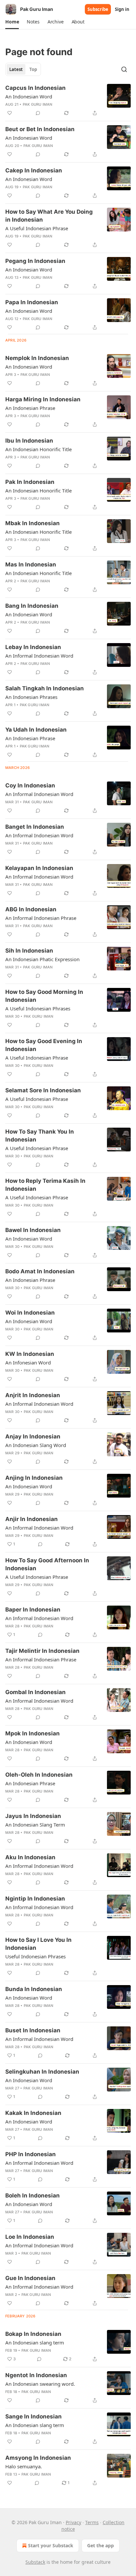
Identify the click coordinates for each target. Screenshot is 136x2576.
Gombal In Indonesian (35, 1692)
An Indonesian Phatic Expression (42, 959)
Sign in (122, 9)
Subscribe (98, 9)
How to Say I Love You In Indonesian (38, 1944)
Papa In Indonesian (32, 302)
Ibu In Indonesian (29, 441)
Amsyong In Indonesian (38, 2458)
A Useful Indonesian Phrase (37, 228)
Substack (35, 2562)
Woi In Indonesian (30, 1313)
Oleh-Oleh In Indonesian (39, 1775)
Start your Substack (51, 2545)
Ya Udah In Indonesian (36, 730)
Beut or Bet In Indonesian (40, 129)
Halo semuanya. (24, 2466)
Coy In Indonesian (30, 785)
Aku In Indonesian (30, 1857)
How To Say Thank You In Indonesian (40, 1136)
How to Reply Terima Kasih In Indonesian (45, 1185)
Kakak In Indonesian (33, 2113)
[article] (68, 100)
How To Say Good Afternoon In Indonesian (47, 1564)
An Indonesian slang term (35, 2342)
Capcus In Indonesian (35, 88)
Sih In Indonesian (29, 951)
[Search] (124, 69)
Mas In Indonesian (31, 564)
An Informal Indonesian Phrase (41, 918)
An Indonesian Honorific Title (38, 449)
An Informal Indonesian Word (39, 656)
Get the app (101, 2545)
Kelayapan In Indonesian (39, 868)
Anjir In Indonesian (32, 1519)
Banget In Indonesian (35, 827)
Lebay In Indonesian (33, 647)
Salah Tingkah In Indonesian (45, 688)
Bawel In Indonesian (33, 1230)
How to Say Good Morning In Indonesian (44, 996)
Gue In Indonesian (30, 2278)
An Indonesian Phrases (31, 697)
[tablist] (23, 69)
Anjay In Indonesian (33, 1436)
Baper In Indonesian (33, 1610)
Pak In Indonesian (30, 482)
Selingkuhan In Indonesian (42, 2072)
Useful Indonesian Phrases (35, 1956)
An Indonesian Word (29, 96)
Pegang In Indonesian (35, 261)
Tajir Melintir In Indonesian (42, 1651)
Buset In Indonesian (33, 2030)
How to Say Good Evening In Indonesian (44, 1045)
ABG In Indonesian (31, 909)
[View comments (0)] (38, 113)
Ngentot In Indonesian (36, 2375)
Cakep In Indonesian (34, 170)
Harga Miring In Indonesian (43, 399)
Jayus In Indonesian (33, 1816)
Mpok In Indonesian (33, 1733)
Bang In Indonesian (32, 606)
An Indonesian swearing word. (40, 2384)
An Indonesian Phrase (30, 408)
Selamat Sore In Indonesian (43, 1090)
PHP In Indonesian (31, 2154)
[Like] (10, 113)
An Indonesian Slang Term (35, 1825)
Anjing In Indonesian (34, 1478)
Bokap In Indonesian (33, 2334)
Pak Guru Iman (38, 104)
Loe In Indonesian (30, 2237)
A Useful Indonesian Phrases (38, 1008)
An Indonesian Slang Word (36, 1445)
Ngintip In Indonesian (35, 1899)
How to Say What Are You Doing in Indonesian (49, 216)
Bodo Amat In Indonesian (40, 1271)
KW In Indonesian (30, 1354)
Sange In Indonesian (34, 2416)
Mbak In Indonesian (33, 523)
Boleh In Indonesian (33, 2195)
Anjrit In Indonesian (33, 1395)
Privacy (73, 2522)
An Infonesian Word (28, 1362)
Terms (92, 2522)
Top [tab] (33, 69)
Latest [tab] (16, 69)
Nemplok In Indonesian (37, 358)
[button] (12, 22)
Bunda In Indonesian (34, 1989)
